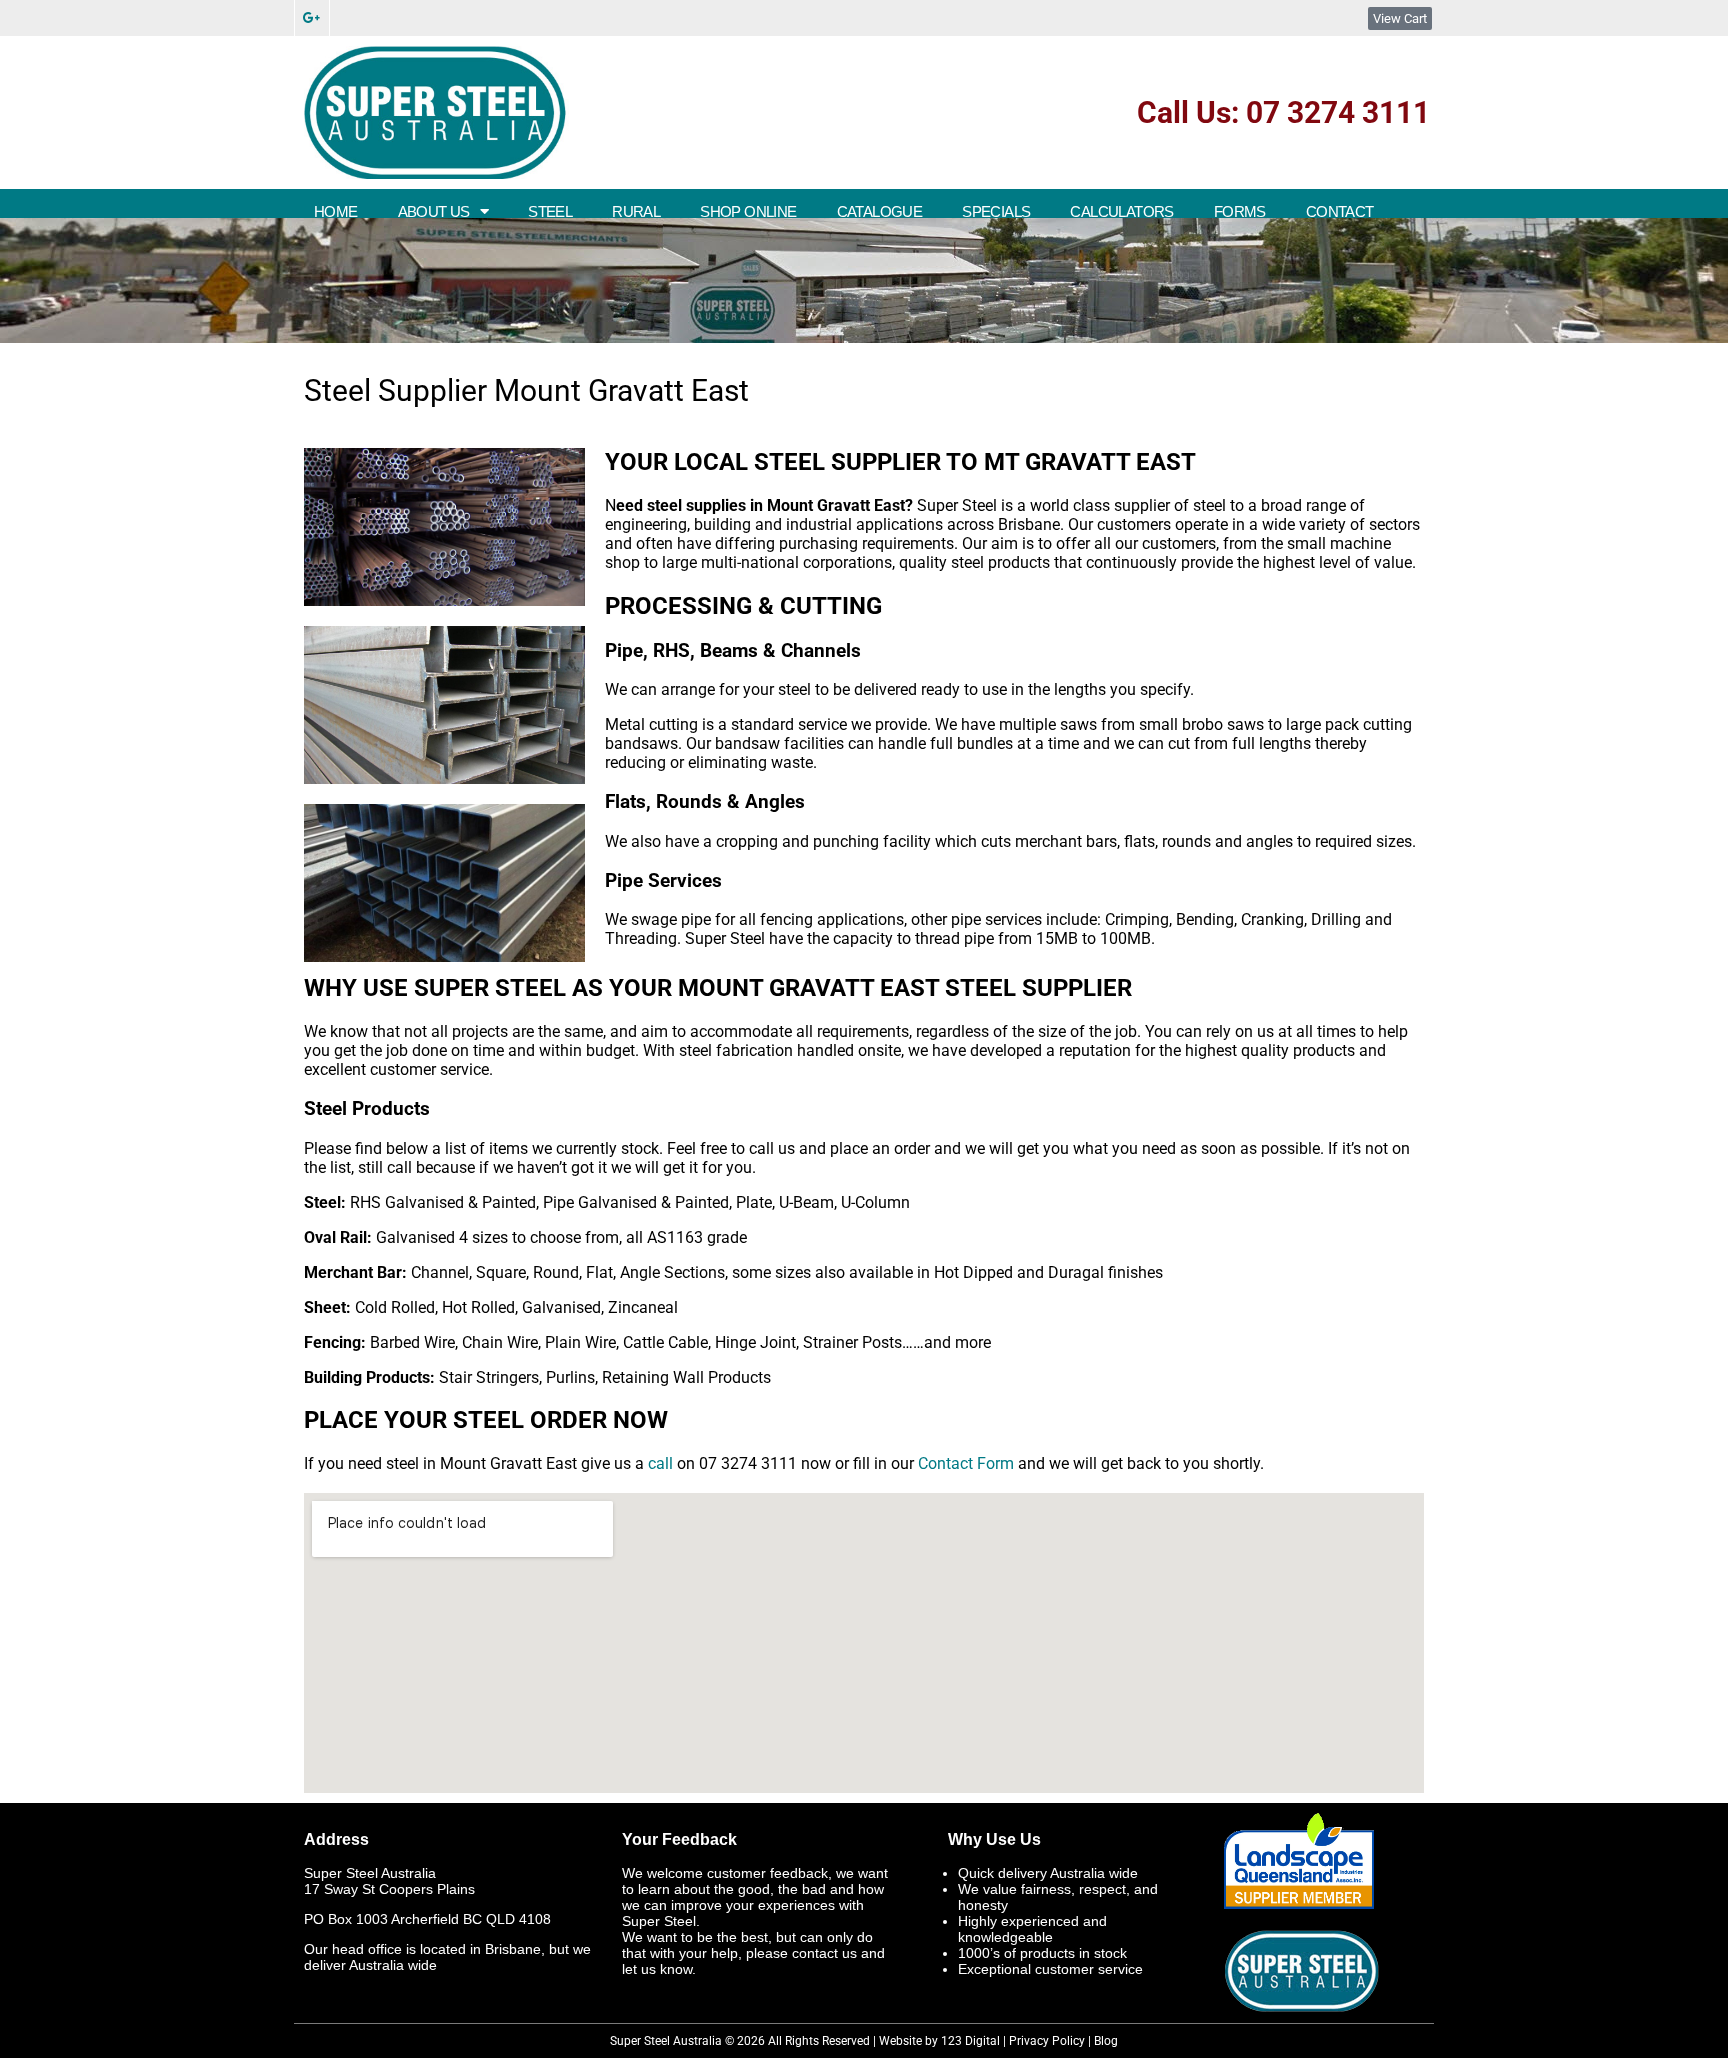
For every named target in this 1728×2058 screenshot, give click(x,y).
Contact (1340, 211)
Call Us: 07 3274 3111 (1283, 112)
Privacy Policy (1047, 2041)
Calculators (1121, 211)
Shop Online (748, 211)
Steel (550, 211)
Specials (996, 211)
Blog (1106, 2041)
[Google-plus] (312, 18)
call (660, 1463)
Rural (636, 211)
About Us (434, 211)
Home (336, 211)
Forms (1240, 211)
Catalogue (880, 211)
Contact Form (966, 1463)
